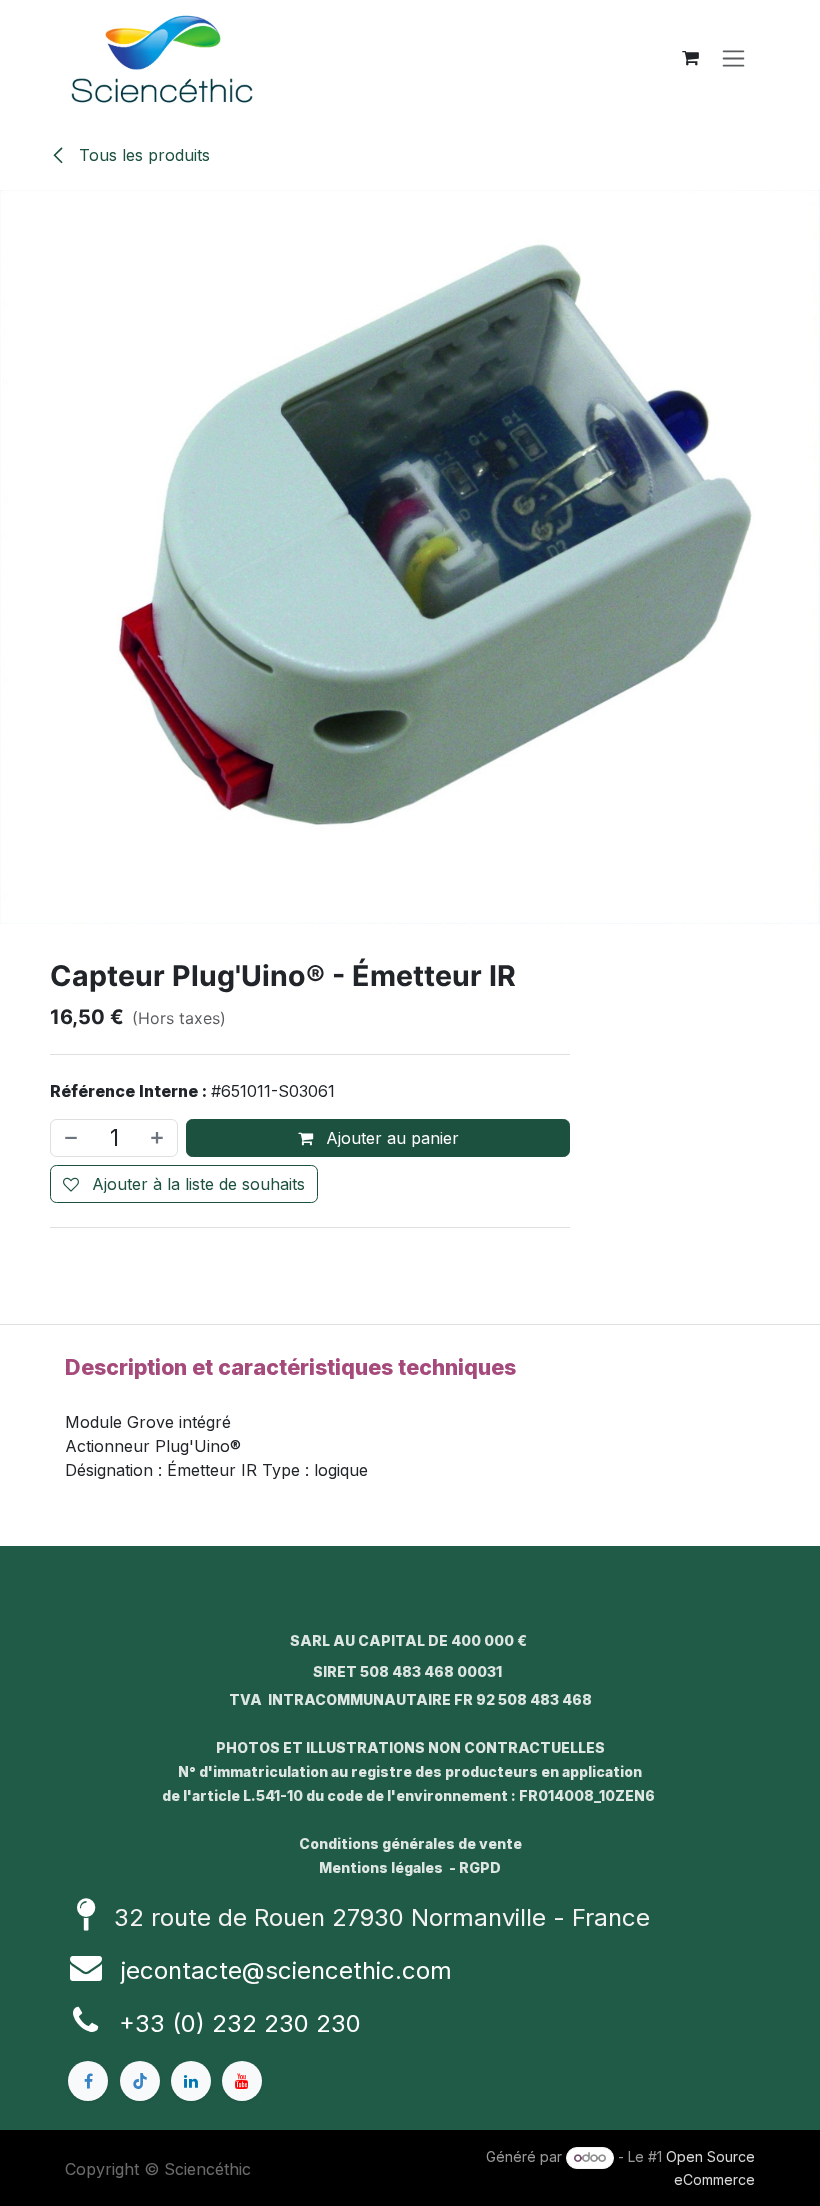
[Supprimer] (69, 1139)
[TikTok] (140, 2081)
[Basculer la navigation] (733, 58)
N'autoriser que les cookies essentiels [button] (410, 1250)
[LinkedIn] (191, 2081)
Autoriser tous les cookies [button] (410, 1208)
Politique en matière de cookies (182, 2184)
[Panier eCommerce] (690, 58)
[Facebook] (88, 2081)
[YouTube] (242, 2081)
